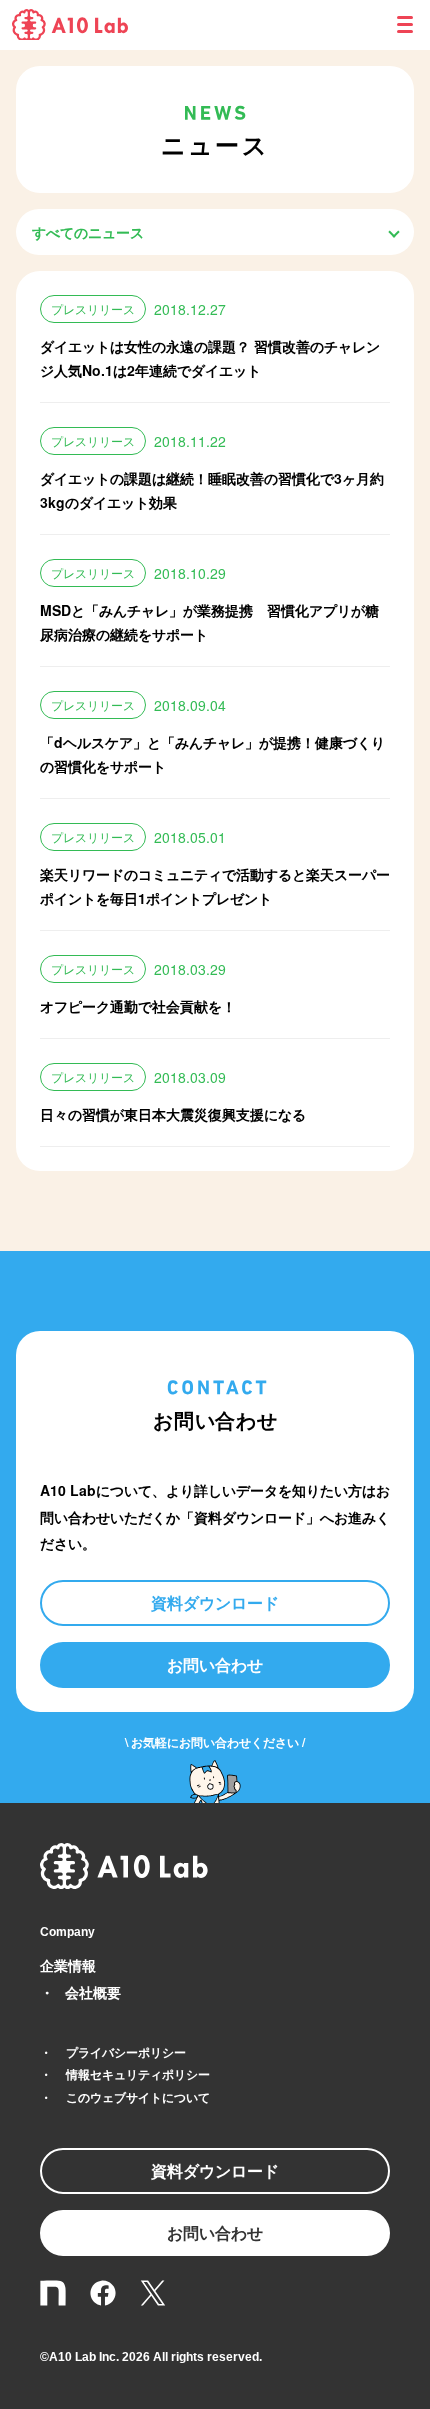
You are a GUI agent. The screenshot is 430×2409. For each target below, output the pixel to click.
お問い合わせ (215, 1664)
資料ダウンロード (215, 1602)
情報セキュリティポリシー (138, 2074)
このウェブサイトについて (138, 2097)
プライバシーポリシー (126, 2052)
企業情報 (68, 1965)
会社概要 (93, 1992)
